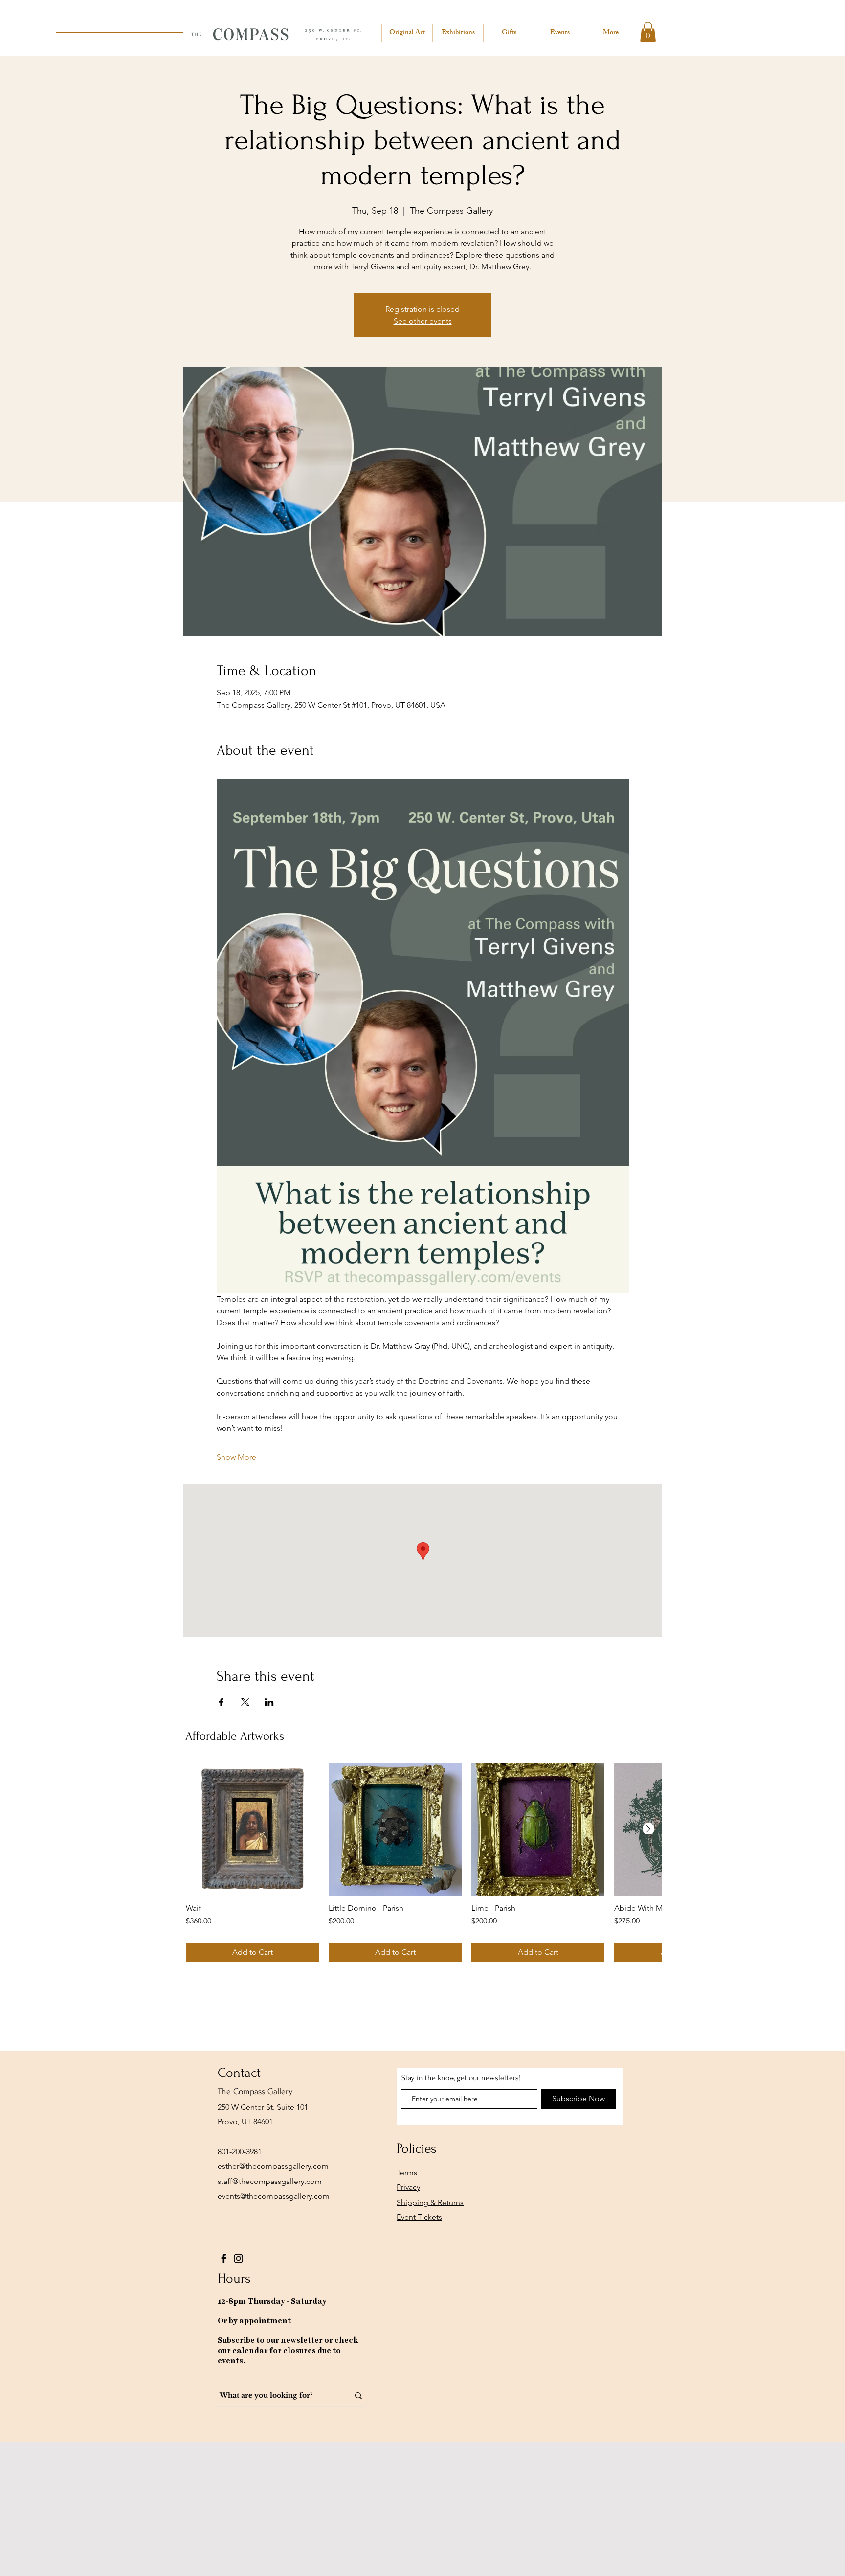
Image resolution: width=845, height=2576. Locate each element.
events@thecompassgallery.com (274, 2196)
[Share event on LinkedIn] (269, 1702)
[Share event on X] (245, 1702)
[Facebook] (224, 2259)
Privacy (408, 2187)
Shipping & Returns (430, 2202)
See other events (423, 321)
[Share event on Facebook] (221, 1702)
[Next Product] (648, 1829)
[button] (648, 32)
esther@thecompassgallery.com (273, 2166)
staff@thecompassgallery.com (270, 2181)
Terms (407, 2172)
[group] (424, 1862)
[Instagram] (238, 2259)
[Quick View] (252, 1829)
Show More (236, 1457)
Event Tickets (419, 2217)
